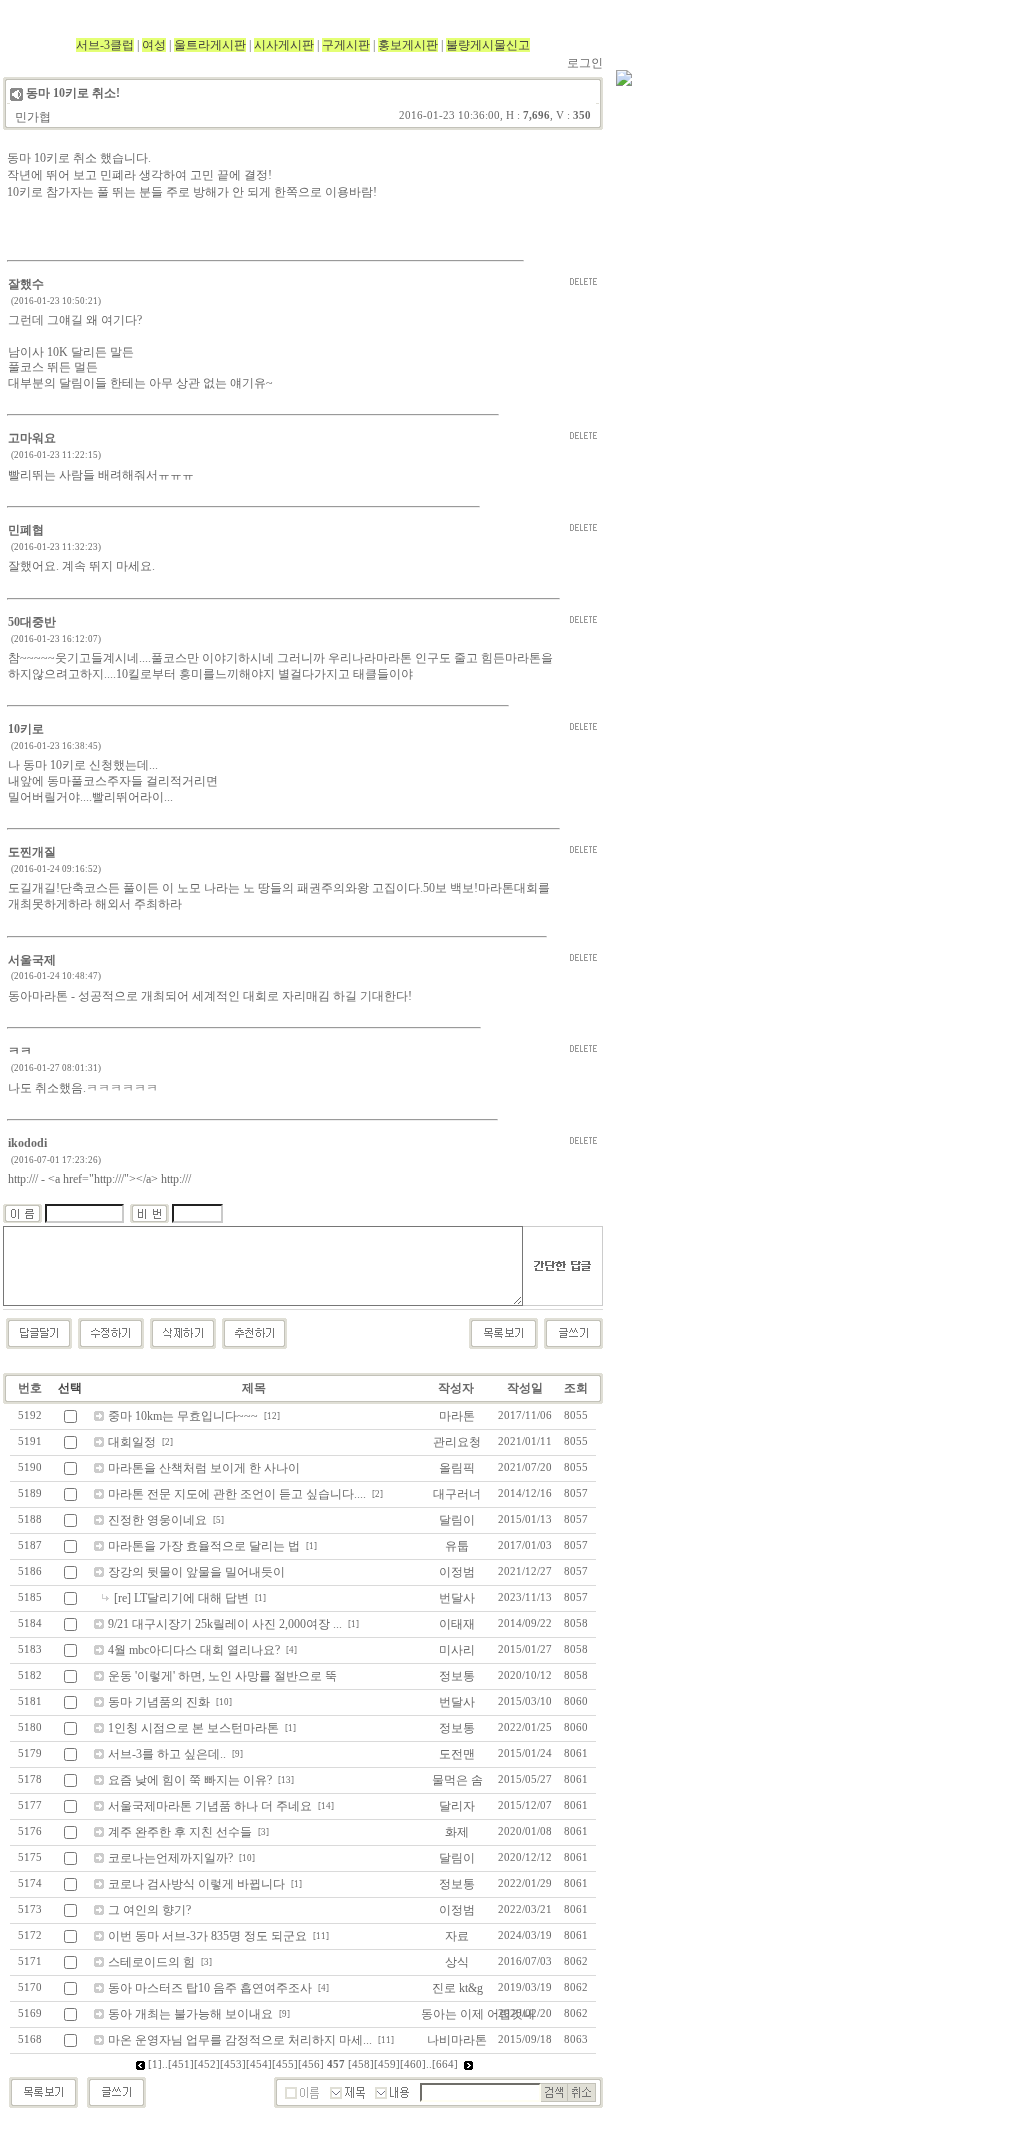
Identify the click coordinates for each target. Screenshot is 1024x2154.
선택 (70, 1388)
